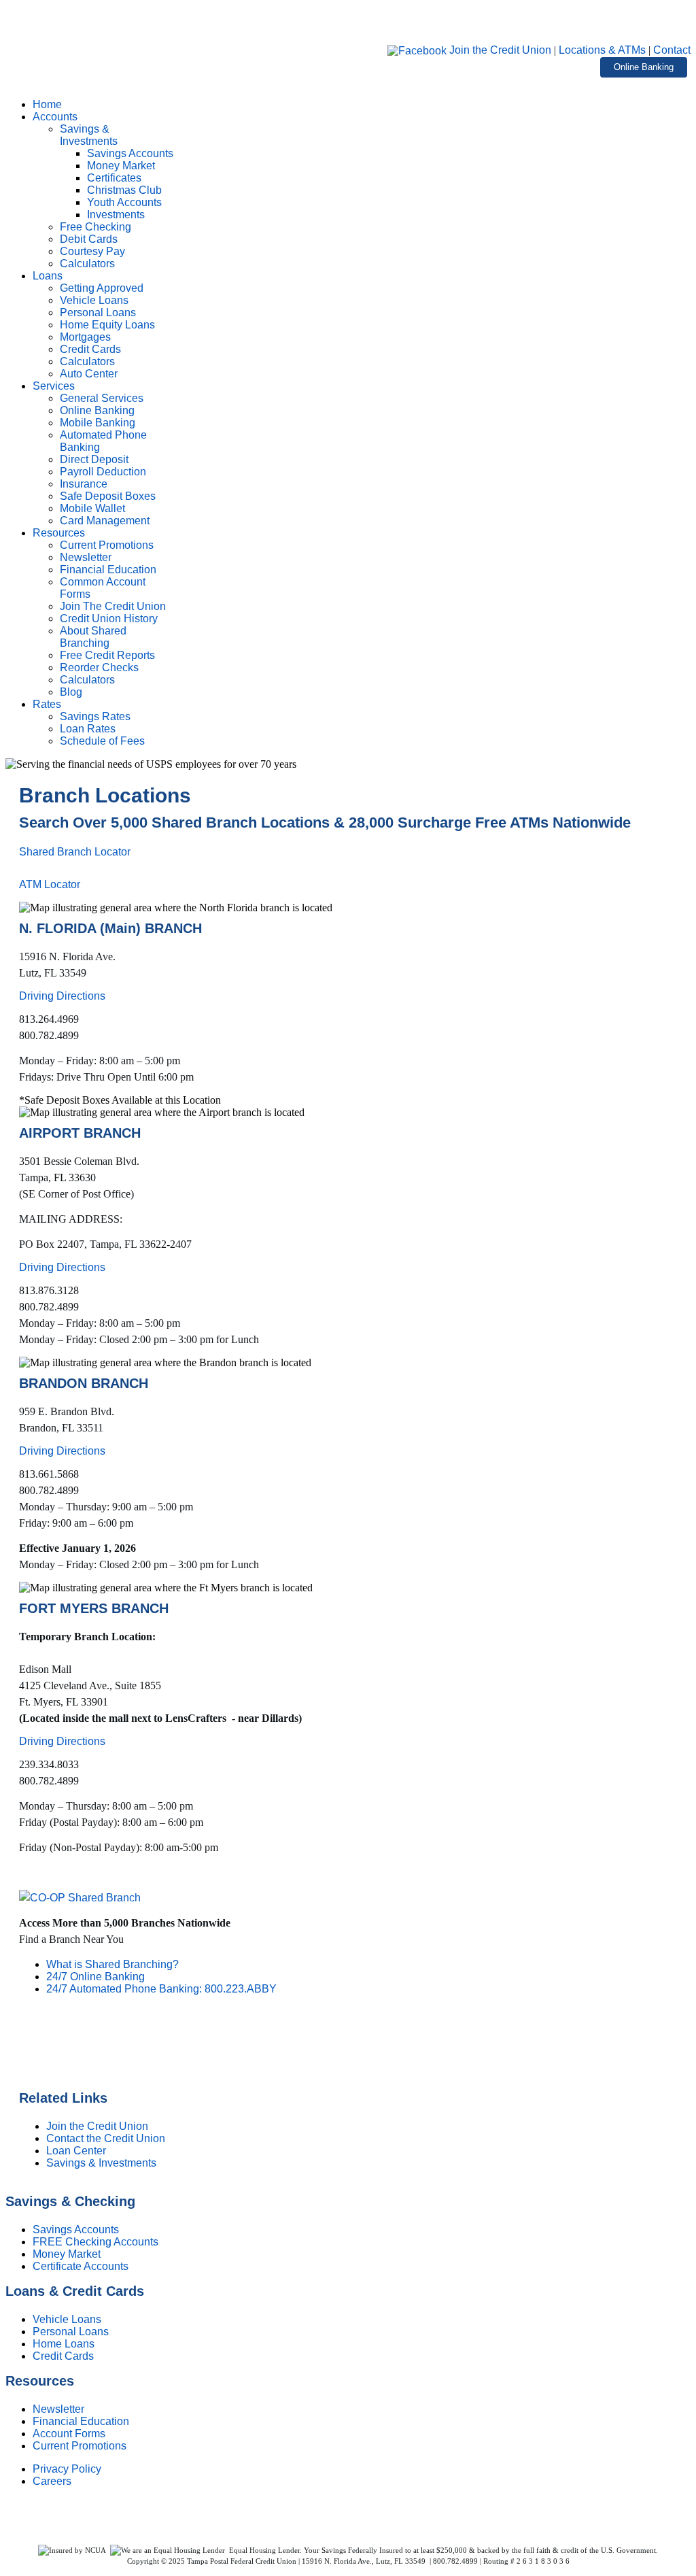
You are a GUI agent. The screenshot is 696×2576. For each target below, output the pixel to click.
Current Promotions (80, 2446)
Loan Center (76, 2151)
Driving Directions (62, 996)
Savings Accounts (76, 2230)
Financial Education (81, 2421)
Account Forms (69, 2434)
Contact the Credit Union (106, 2138)
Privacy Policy (67, 2469)
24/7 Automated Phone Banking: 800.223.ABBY (161, 1989)
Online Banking (644, 67)
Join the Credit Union (500, 50)
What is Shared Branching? (112, 1964)
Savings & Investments (101, 2163)
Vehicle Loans (67, 2319)
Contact (672, 50)
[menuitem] (47, 104)
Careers (52, 2481)
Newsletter (58, 2409)
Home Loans (64, 2344)
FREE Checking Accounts (95, 2242)
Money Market (67, 2254)
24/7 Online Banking (95, 1977)
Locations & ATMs (602, 50)
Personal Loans (71, 2332)
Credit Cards (63, 2356)
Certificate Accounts (81, 2266)
